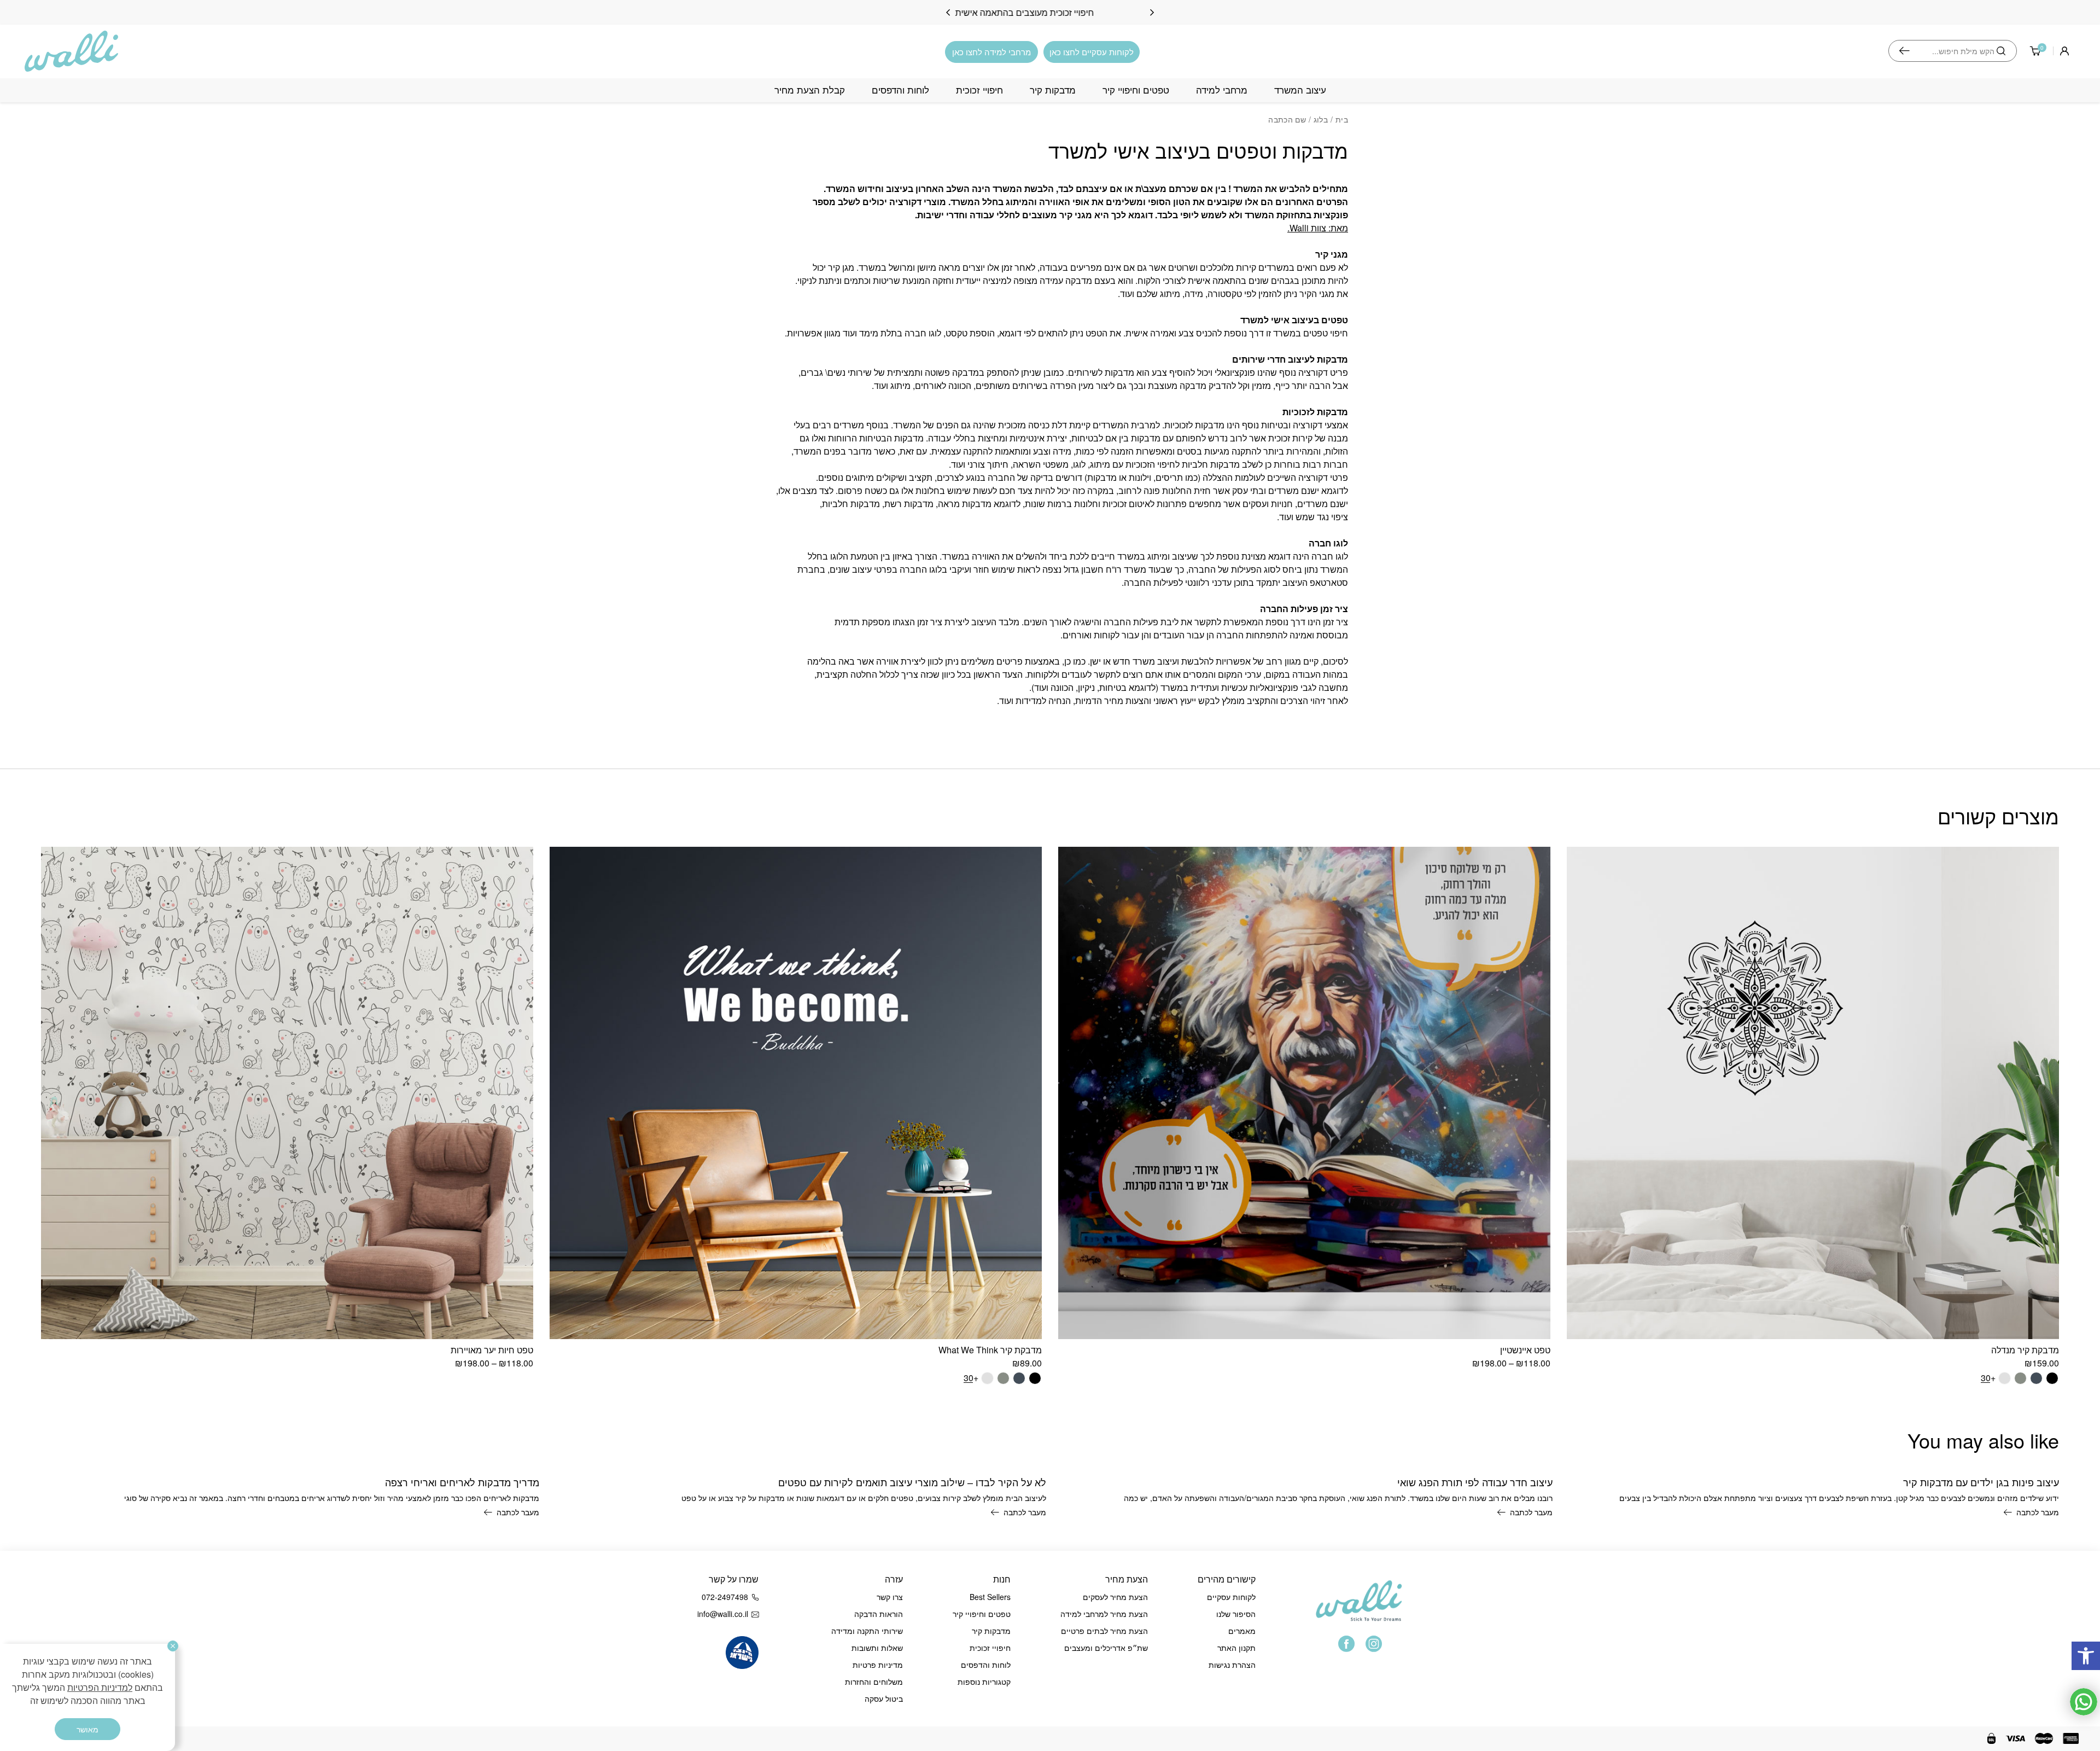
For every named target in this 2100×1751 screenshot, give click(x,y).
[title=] (1346, 1644)
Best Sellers (990, 1597)
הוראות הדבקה (879, 1614)
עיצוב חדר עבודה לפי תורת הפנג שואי (1475, 1482)
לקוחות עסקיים (1231, 1597)
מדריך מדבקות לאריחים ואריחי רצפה (462, 1482)
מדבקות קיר (1053, 90)
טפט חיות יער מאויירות (492, 1350)
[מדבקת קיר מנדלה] (1813, 1093)
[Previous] (1152, 13)
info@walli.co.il (723, 1614)
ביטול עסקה (884, 1698)
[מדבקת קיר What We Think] (796, 1093)
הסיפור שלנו (1236, 1614)
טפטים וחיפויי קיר (1136, 90)
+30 (1988, 1378)
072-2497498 (725, 1597)
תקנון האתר (1236, 1648)
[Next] (948, 13)
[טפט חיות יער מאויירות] (287, 1093)
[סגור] (173, 1646)
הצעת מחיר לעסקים (1115, 1597)
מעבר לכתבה (2038, 1512)
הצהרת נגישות (1232, 1665)
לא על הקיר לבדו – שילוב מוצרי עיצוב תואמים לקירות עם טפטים (912, 1482)
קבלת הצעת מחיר (810, 90)
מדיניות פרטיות (878, 1665)
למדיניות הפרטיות (100, 1687)
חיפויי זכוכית (979, 90)
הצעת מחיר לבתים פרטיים (1104, 1631)
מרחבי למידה (1222, 90)
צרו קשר (890, 1597)
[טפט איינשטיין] (1304, 1093)
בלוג (1321, 119)
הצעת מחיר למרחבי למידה (1104, 1614)
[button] (2086, 1656)
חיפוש (1904, 51)
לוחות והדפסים (900, 90)
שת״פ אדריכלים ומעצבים (1106, 1648)
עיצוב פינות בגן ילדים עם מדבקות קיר (1981, 1482)
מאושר (87, 1729)
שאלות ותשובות (877, 1648)
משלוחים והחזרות (874, 1682)
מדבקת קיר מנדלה (2025, 1350)
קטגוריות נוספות (984, 1682)
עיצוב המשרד (1300, 90)
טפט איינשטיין (1525, 1350)
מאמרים (1242, 1631)
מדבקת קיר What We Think (990, 1350)
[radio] (2052, 1378)
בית (1342, 119)
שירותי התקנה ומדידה (867, 1631)
